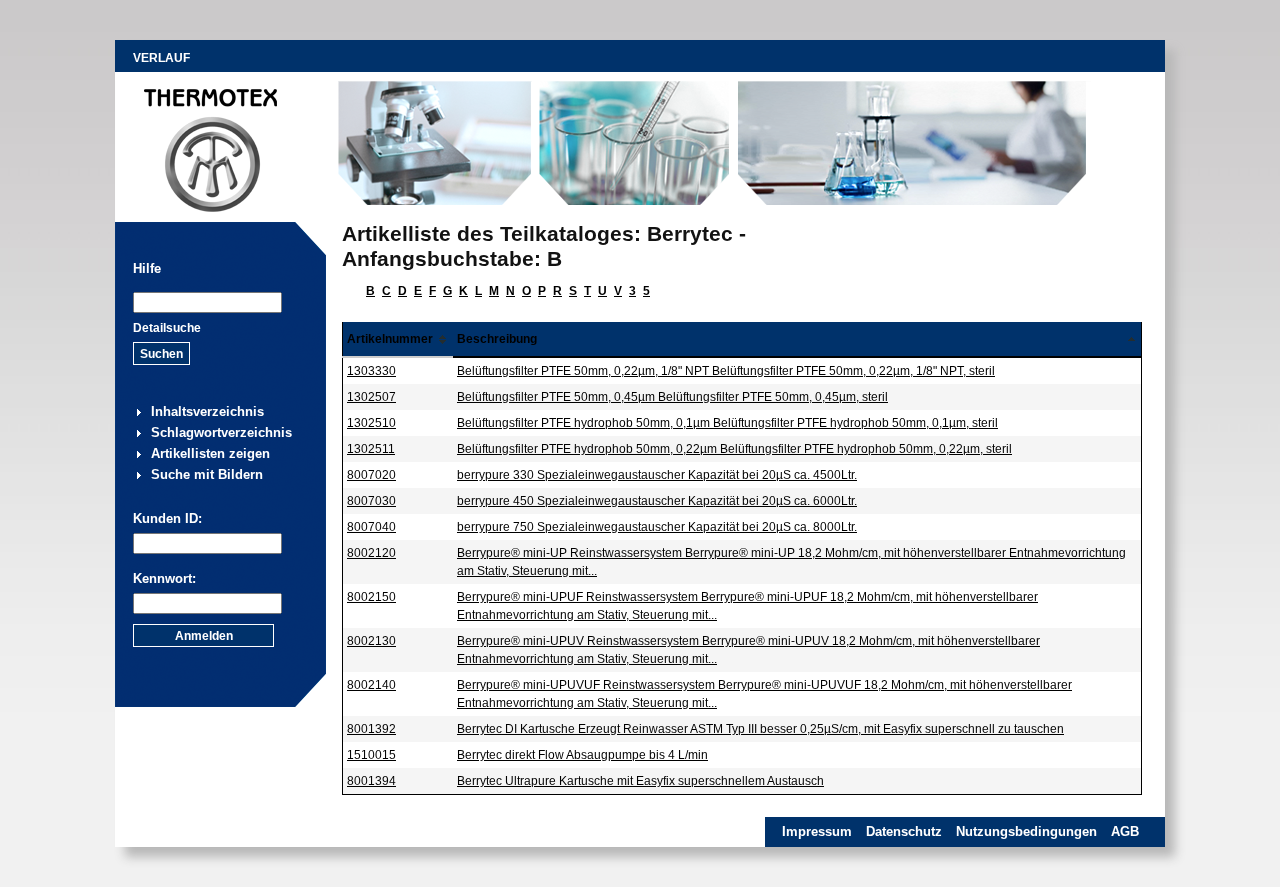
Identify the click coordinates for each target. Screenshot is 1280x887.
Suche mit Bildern (207, 474)
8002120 (371, 553)
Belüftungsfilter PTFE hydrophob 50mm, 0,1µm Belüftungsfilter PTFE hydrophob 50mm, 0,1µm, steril (727, 423)
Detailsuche (167, 328)
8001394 (371, 781)
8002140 (371, 685)
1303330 (371, 371)
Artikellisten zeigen (210, 453)
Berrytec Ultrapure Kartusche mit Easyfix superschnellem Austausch (640, 781)
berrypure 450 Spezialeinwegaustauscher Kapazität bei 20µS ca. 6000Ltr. (657, 501)
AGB (1125, 831)
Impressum (817, 831)
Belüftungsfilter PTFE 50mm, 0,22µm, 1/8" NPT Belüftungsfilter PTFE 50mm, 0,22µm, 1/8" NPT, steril (726, 371)
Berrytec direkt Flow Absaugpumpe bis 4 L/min (582, 755)
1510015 (371, 755)
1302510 (371, 423)
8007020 (371, 475)
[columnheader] (398, 339)
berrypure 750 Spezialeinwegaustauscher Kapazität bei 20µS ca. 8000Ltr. (657, 527)
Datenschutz (904, 831)
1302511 (371, 449)
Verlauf (161, 58)
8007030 (371, 501)
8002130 (371, 641)
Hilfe (147, 268)
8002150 (371, 597)
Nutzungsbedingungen (1026, 831)
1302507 (371, 397)
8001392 (371, 729)
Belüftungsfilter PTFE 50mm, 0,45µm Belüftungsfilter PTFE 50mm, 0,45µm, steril (672, 397)
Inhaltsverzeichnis (207, 411)
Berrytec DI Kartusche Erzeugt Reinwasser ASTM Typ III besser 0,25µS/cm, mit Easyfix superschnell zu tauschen (760, 729)
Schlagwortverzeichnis (221, 432)
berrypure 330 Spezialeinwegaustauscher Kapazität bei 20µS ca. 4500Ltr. (657, 475)
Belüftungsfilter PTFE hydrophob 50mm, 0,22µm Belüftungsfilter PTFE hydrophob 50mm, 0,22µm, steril (734, 449)
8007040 (371, 527)
